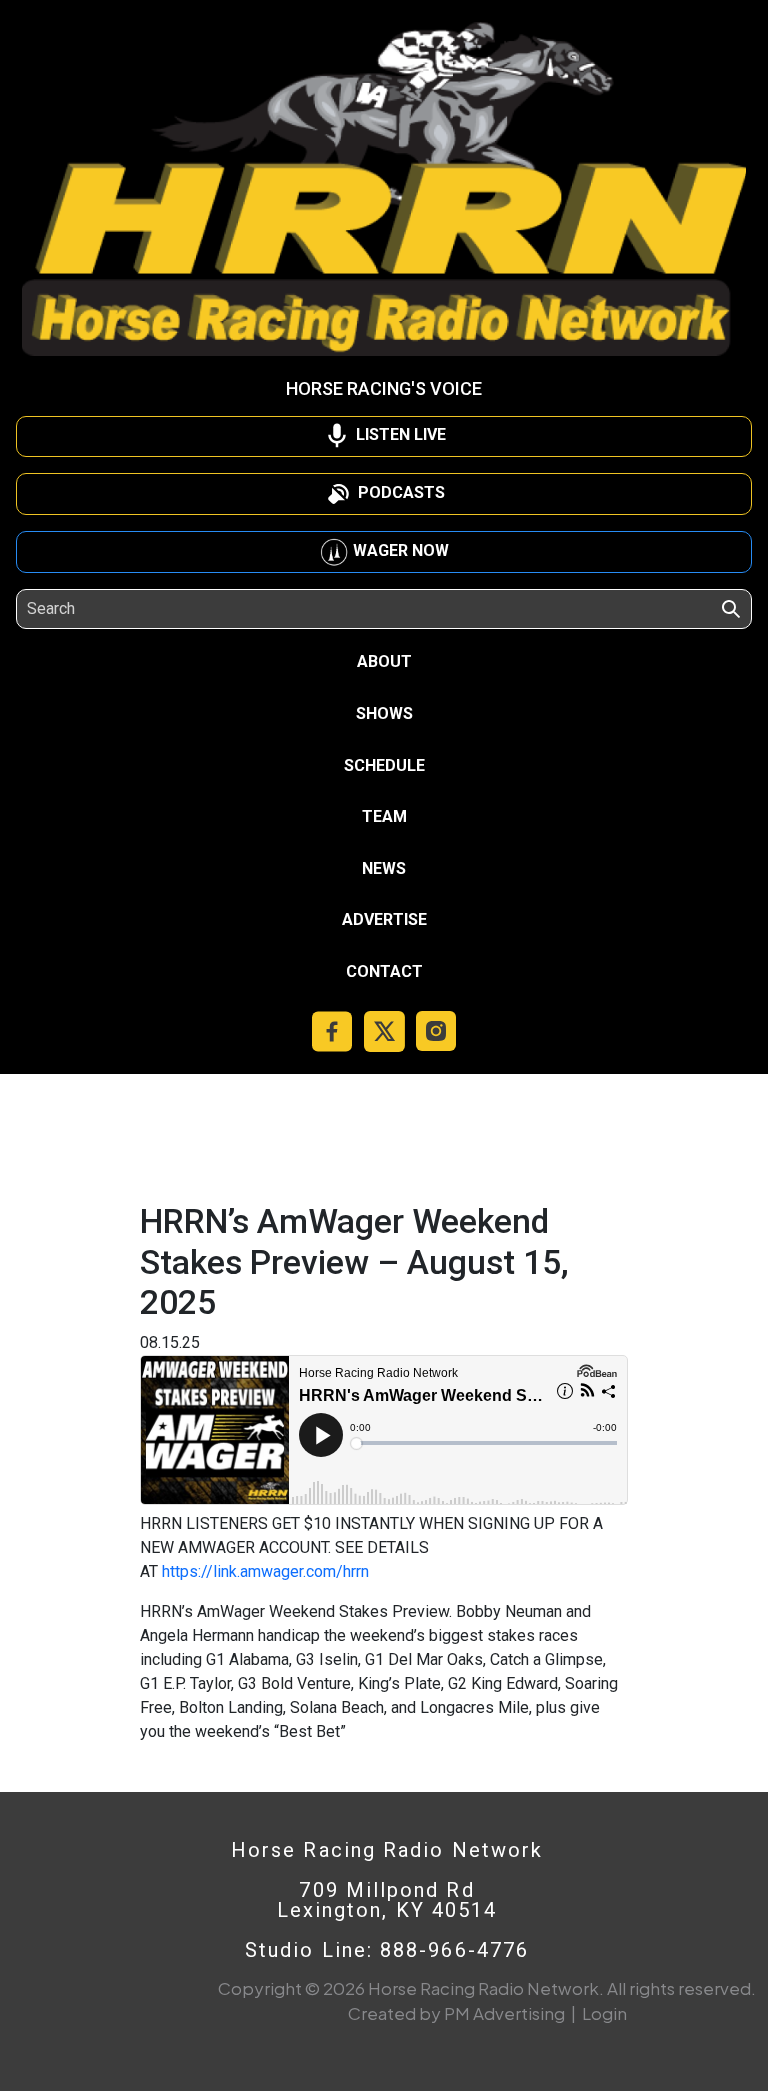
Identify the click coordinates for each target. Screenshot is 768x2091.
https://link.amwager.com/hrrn (265, 1571)
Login (604, 2013)
